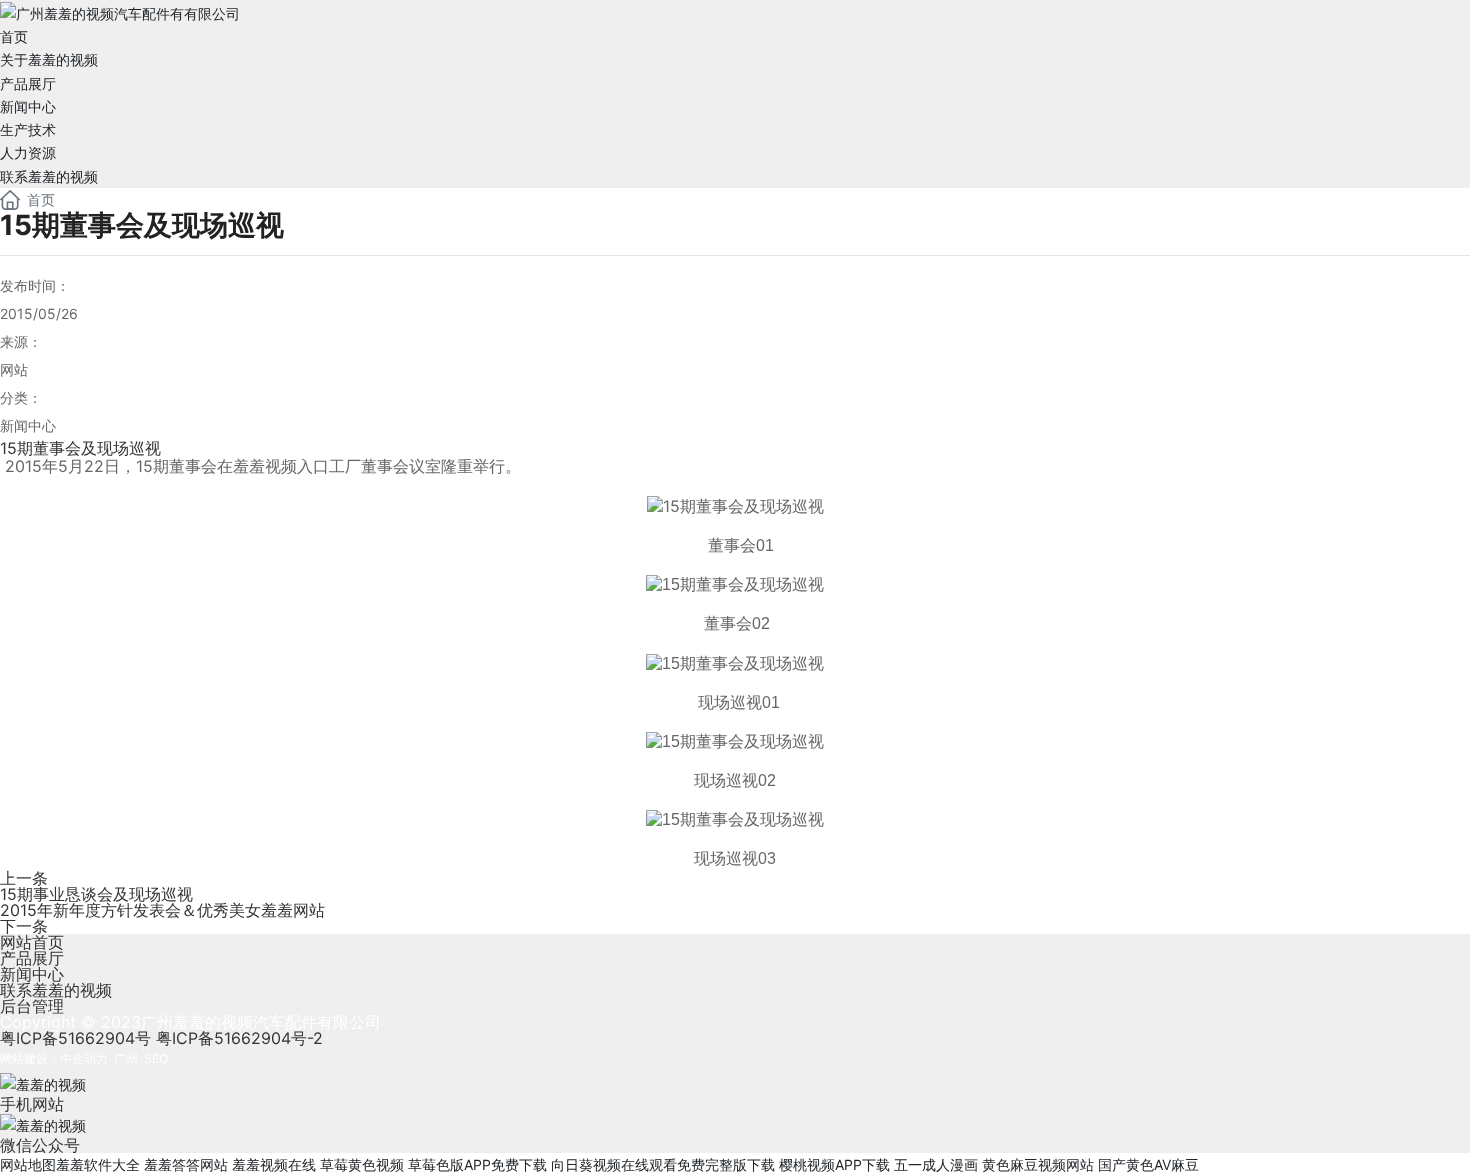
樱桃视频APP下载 (834, 1164)
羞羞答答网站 (186, 1164)
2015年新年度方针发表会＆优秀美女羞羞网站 (162, 910)
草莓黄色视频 (362, 1164)
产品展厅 (32, 958)
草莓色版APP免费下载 (477, 1164)
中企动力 (84, 1058)
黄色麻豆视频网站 (1038, 1164)
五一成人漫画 (936, 1164)
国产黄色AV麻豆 (1148, 1164)
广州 (126, 1058)
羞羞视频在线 (274, 1164)
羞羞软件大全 (98, 1164)
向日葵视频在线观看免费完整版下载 (663, 1164)
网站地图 (28, 1164)
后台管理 (32, 1006)
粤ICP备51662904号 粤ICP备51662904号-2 (161, 1038)
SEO (156, 1058)
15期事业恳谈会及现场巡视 (96, 894)
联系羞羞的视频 (56, 990)
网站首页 (32, 942)
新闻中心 (32, 974)
